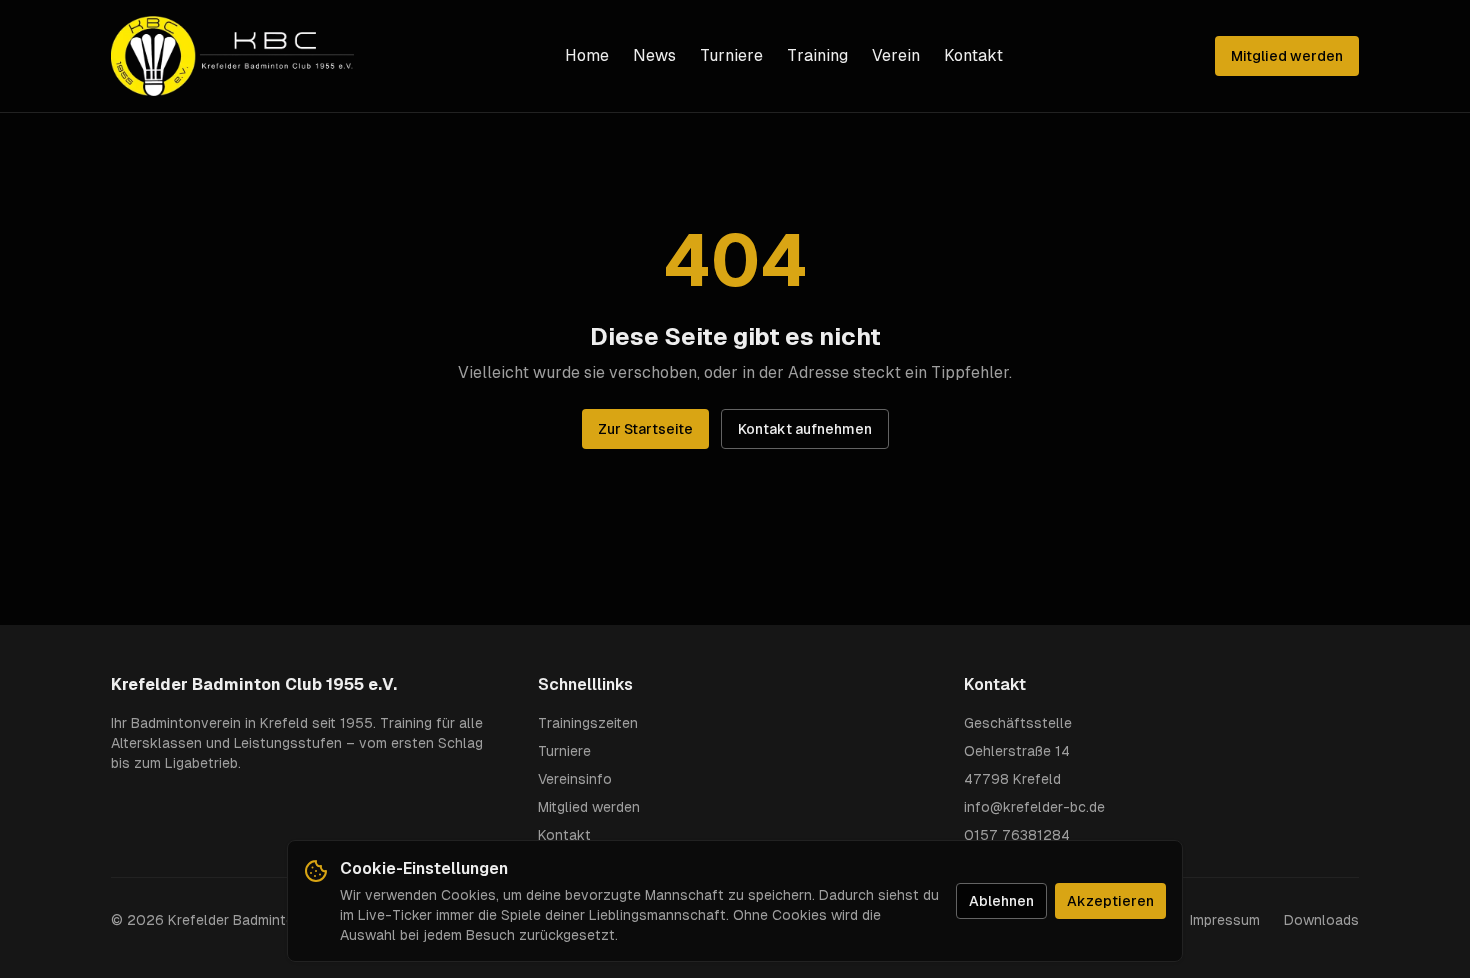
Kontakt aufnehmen (805, 429)
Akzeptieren (1110, 901)
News (654, 55)
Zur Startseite (645, 429)
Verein (896, 55)
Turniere (731, 55)
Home (587, 55)
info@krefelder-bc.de (1034, 807)
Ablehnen (1001, 901)
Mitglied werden (1287, 56)
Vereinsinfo (575, 779)
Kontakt (973, 55)
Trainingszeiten (588, 723)
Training (817, 55)
